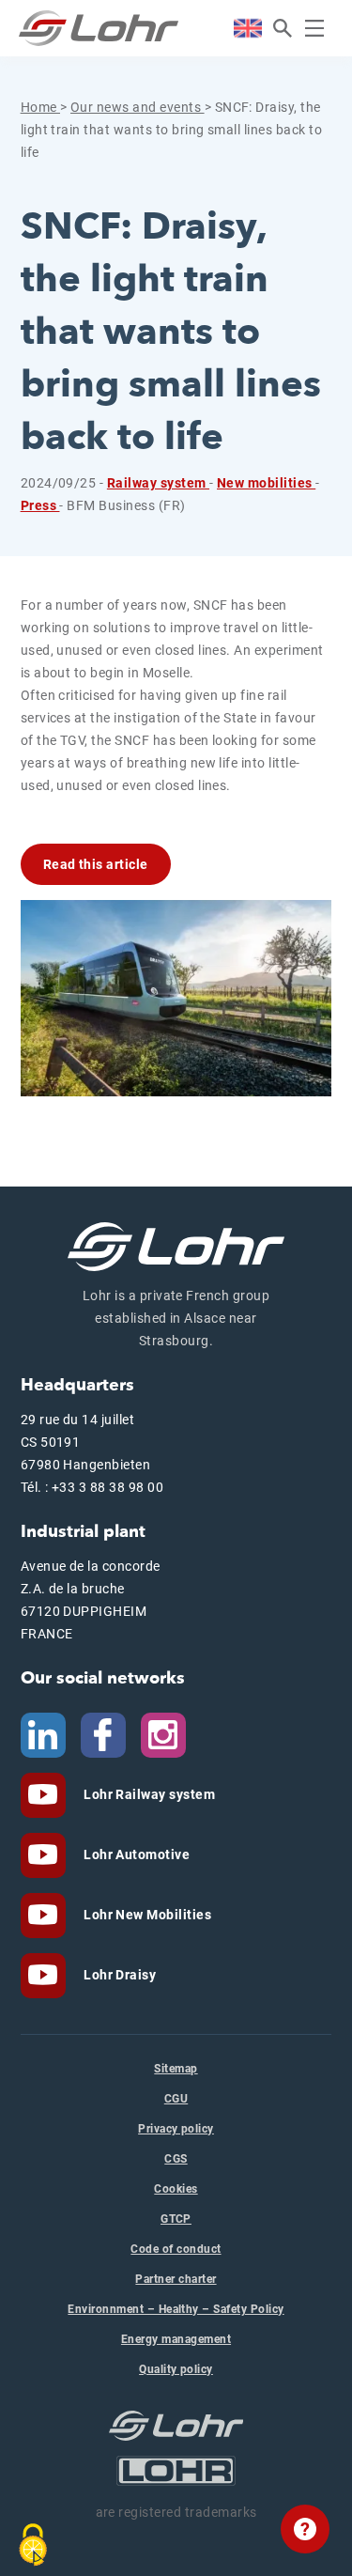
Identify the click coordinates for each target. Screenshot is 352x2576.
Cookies (176, 2189)
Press (40, 505)
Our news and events (138, 107)
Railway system (158, 483)
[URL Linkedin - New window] (43, 1734)
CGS (176, 2159)
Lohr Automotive (136, 1854)
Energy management (176, 2339)
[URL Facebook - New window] (103, 1734)
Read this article (96, 864)
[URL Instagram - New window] (163, 1734)
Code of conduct (176, 2249)
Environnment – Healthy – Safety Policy (176, 2309)
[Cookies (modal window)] (33, 2545)
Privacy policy (176, 2129)
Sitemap (176, 2069)
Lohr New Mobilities (146, 1915)
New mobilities (266, 483)
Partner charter (176, 2279)
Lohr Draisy (119, 1975)
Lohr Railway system (148, 1794)
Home (40, 107)
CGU (176, 2099)
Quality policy (176, 2369)
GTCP (176, 2219)
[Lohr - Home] (99, 28)
